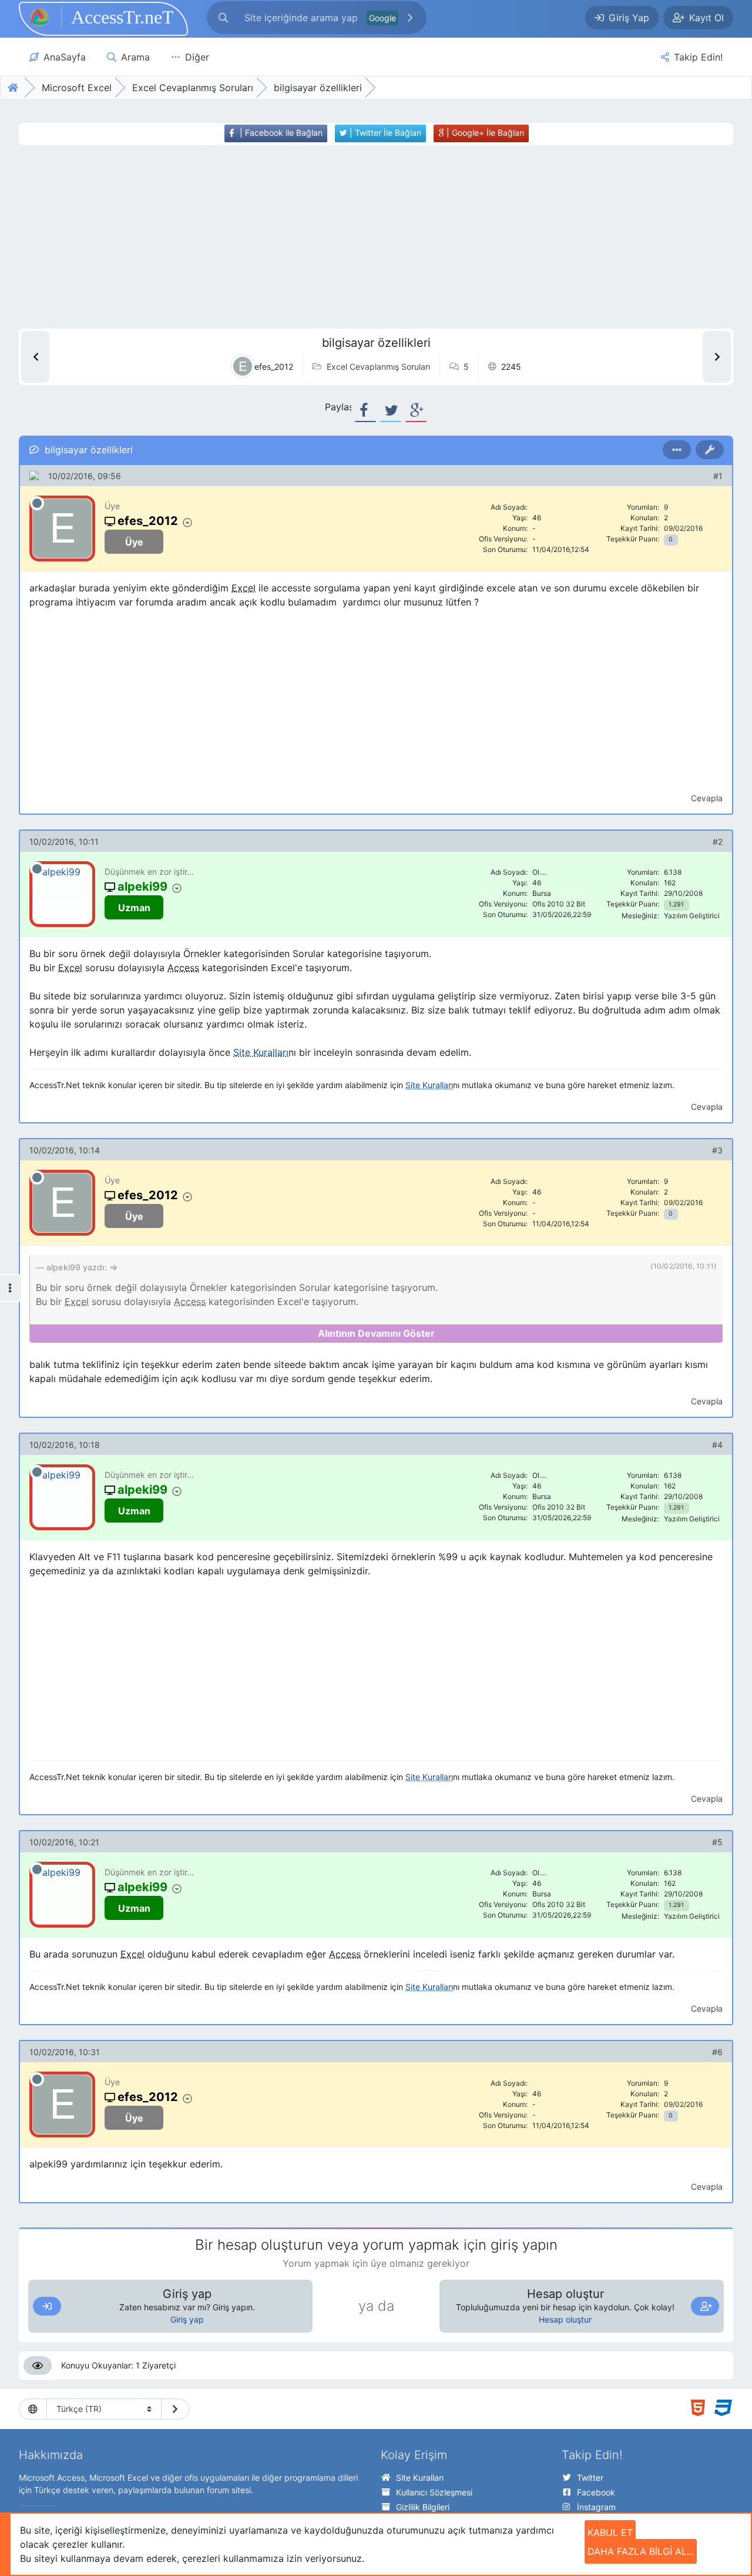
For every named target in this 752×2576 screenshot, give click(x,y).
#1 (718, 476)
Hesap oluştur (565, 2319)
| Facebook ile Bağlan (280, 133)
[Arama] (223, 18)
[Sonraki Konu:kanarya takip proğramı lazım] (717, 357)
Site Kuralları (420, 2478)
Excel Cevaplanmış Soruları (378, 367)
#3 (717, 1150)
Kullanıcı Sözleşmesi (434, 2492)
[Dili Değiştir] (175, 2409)
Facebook (596, 2492)
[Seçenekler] (677, 450)
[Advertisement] (357, 237)
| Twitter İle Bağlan (384, 133)
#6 (717, 2052)
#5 (717, 1842)
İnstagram (596, 2507)
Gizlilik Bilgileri (423, 2507)
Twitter (590, 2478)
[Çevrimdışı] (37, 503)
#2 (718, 842)
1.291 (676, 904)
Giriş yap (187, 2319)
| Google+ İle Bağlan (484, 133)
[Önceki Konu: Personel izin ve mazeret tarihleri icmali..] (35, 357)
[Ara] (410, 18)
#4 (717, 1445)
